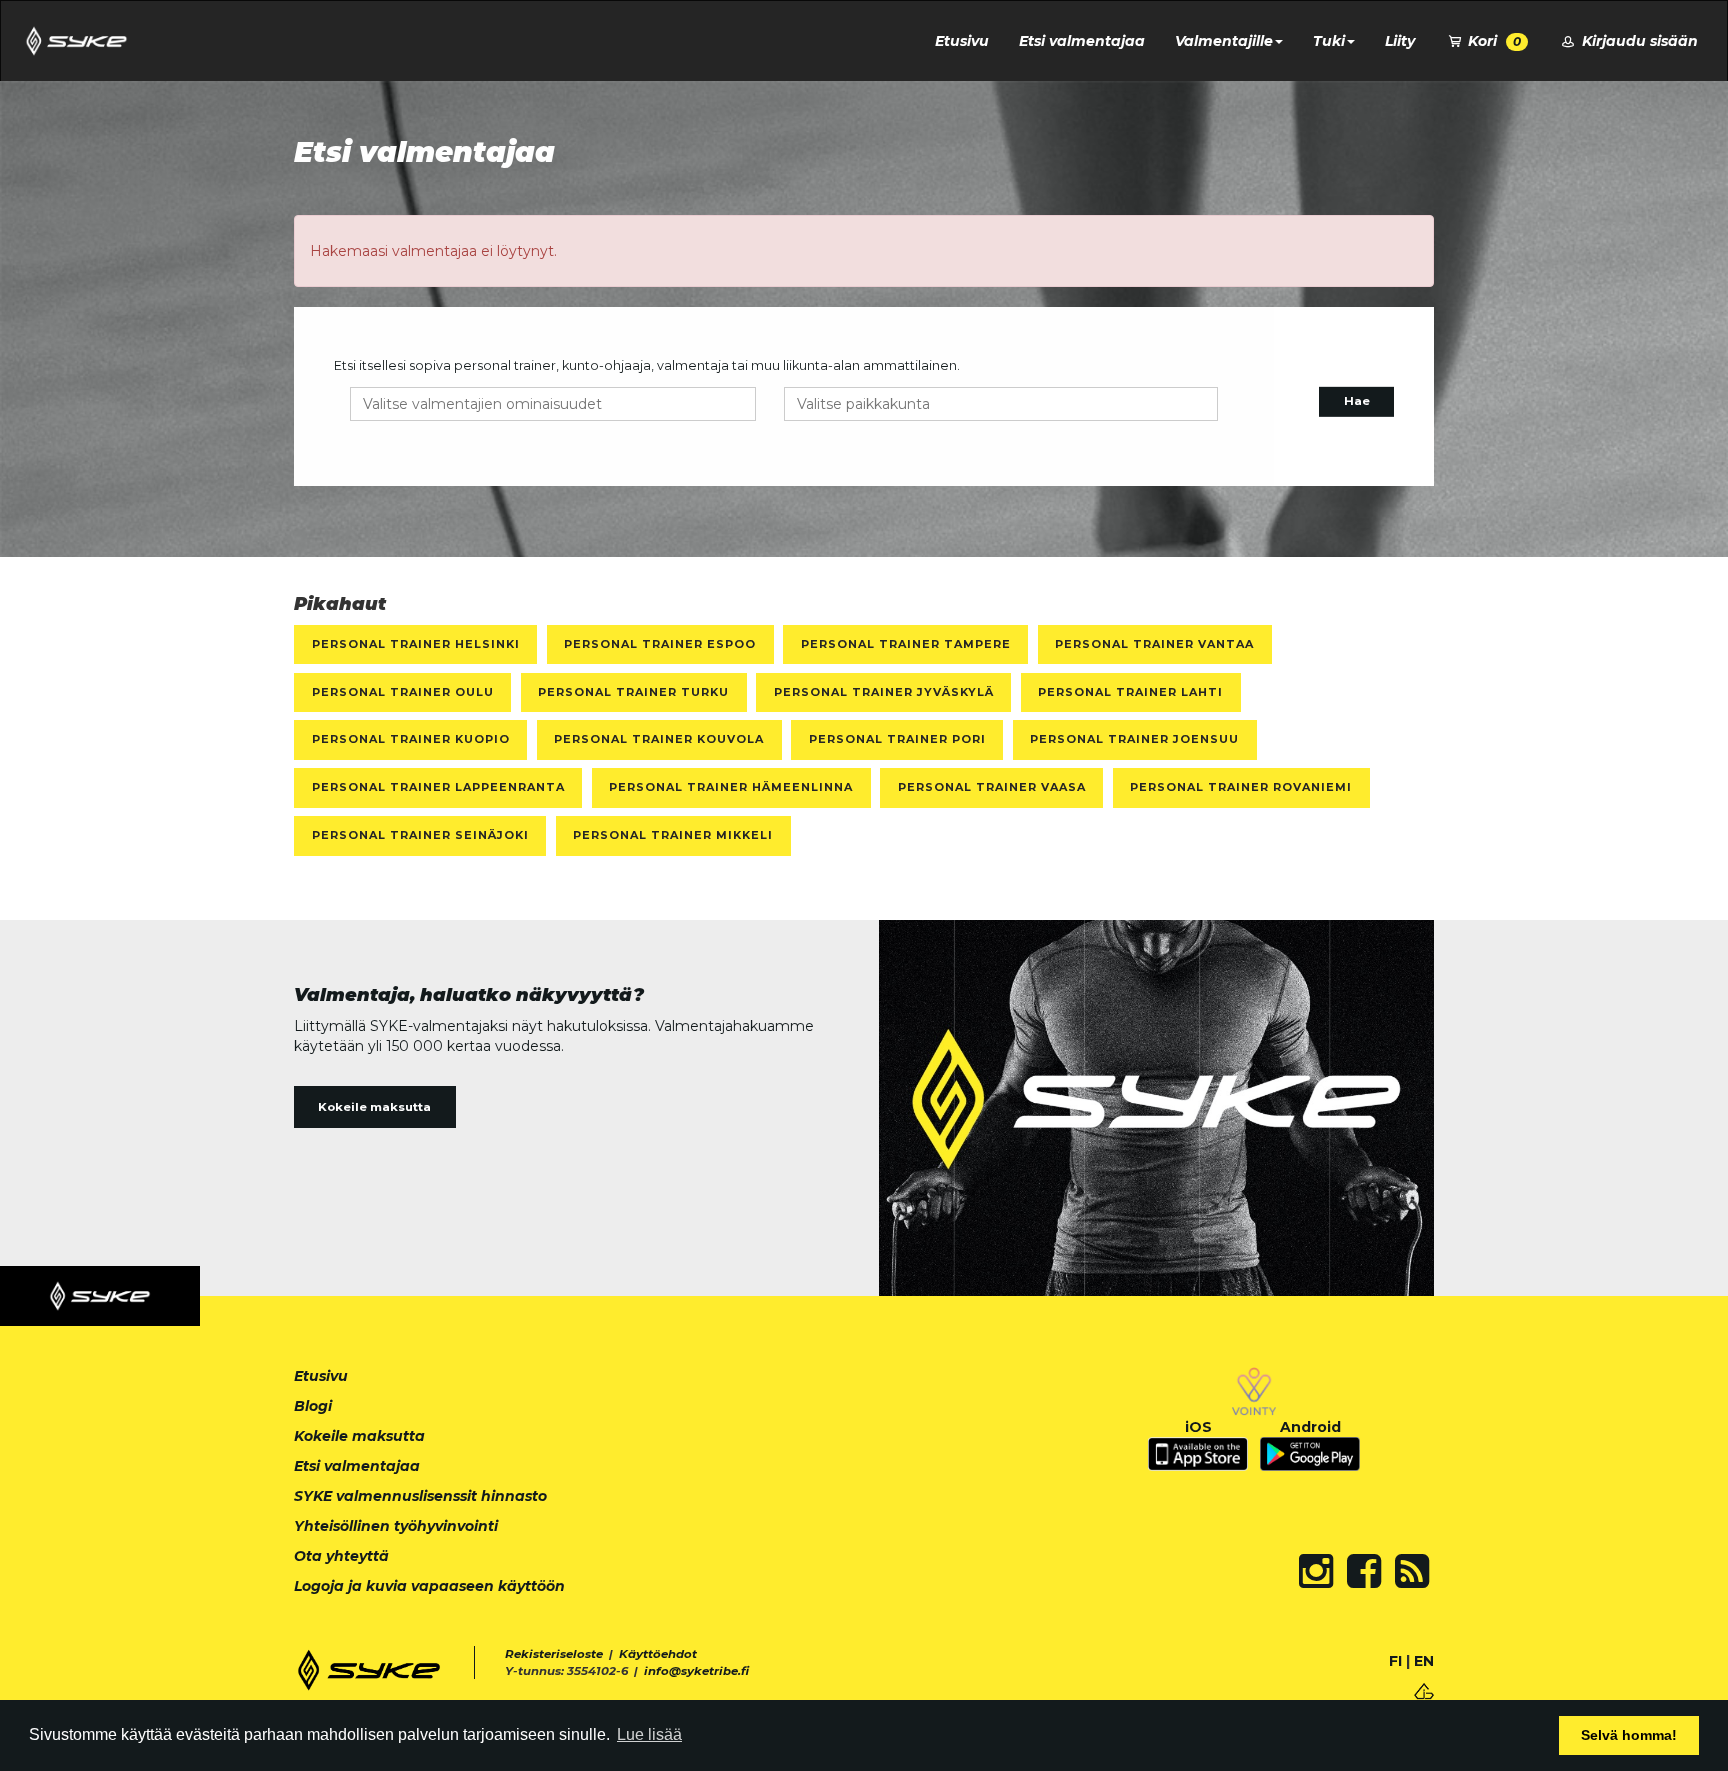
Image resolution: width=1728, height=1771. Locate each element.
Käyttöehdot (658, 1654)
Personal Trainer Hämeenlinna (731, 787)
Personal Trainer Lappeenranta (438, 787)
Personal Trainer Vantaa (1154, 644)
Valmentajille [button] (1224, 41)
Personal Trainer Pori (897, 739)
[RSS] (1412, 1571)
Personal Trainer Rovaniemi (1241, 787)
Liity (1400, 41)
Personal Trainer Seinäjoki (420, 835)
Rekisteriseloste (554, 1654)
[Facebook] (1364, 1571)
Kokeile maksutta (374, 1107)
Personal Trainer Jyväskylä (884, 692)
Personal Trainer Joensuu (1134, 739)
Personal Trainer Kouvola (659, 739)
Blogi (313, 1406)
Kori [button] (1492, 41)
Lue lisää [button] (649, 1734)
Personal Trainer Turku (633, 692)
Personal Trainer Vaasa (992, 787)
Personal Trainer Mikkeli (673, 835)
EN (1424, 1661)
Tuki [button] (1329, 41)
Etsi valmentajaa (1082, 41)
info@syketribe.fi (696, 1671)
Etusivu (962, 41)
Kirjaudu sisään (1638, 41)
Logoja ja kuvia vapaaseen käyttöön (429, 1586)
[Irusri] (1424, 1689)
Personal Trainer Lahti (1130, 692)
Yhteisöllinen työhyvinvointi (396, 1526)
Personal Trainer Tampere (906, 644)
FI (1395, 1661)
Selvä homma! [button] (1629, 1735)
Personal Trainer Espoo (660, 644)
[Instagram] (1316, 1571)
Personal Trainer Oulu (403, 692)
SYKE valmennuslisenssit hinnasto (420, 1496)
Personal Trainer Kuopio (411, 739)
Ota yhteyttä (341, 1556)
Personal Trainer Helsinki (416, 644)
